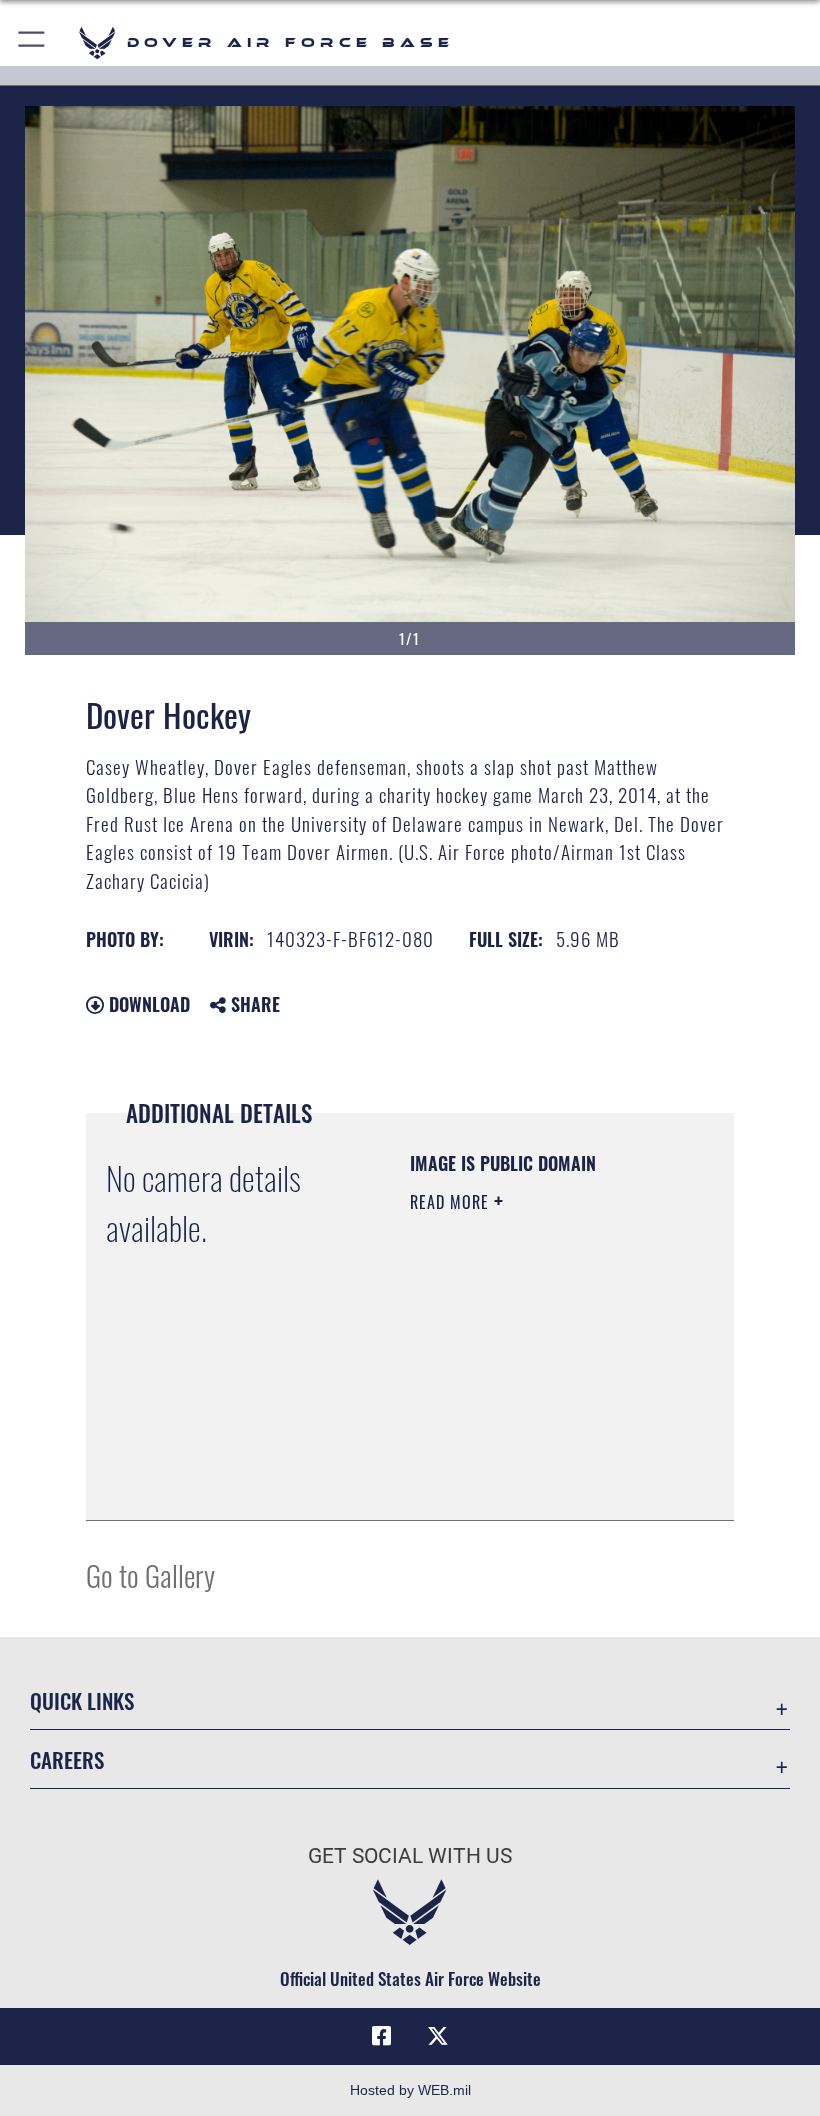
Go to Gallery (150, 1574)
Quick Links (82, 1700)
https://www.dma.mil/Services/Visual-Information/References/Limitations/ (531, 1455)
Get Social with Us (410, 1856)
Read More (452, 1202)
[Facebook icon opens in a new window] (382, 2036)
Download (147, 1004)
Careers (67, 1759)
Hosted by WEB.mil (410, 2090)
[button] (32, 42)
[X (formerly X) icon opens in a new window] (438, 2036)
